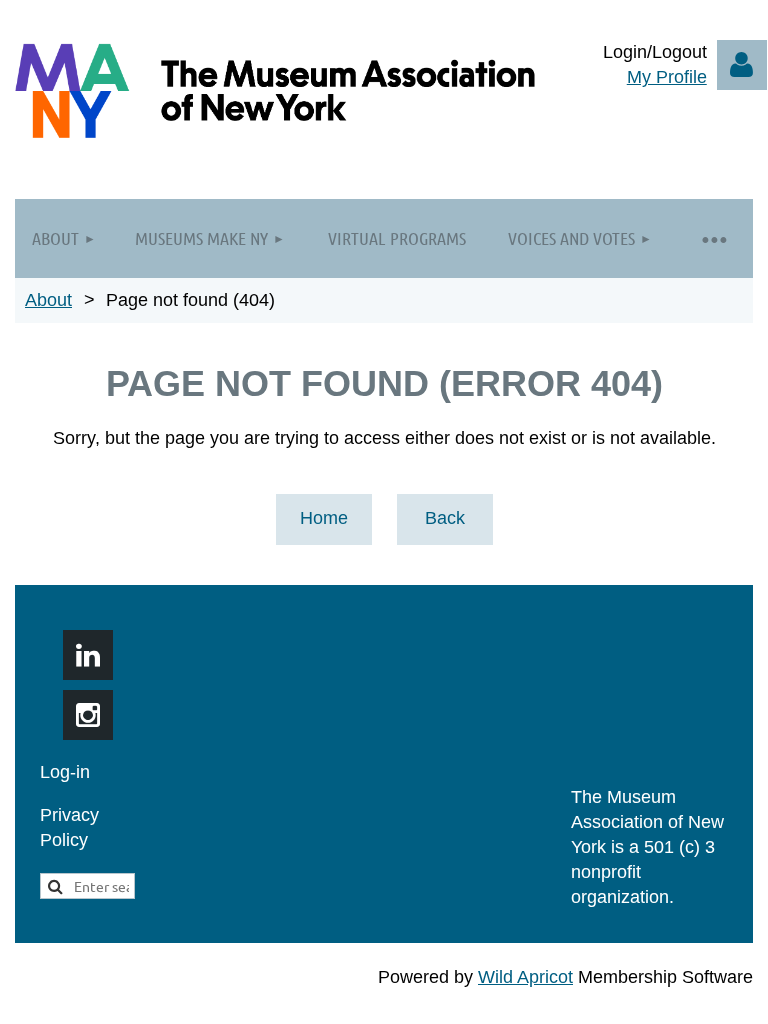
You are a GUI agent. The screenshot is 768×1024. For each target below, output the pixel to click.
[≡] (713, 238)
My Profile (667, 77)
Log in (742, 65)
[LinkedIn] (88, 655)
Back (445, 518)
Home (324, 518)
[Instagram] (88, 715)
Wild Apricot (525, 977)
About (48, 300)
